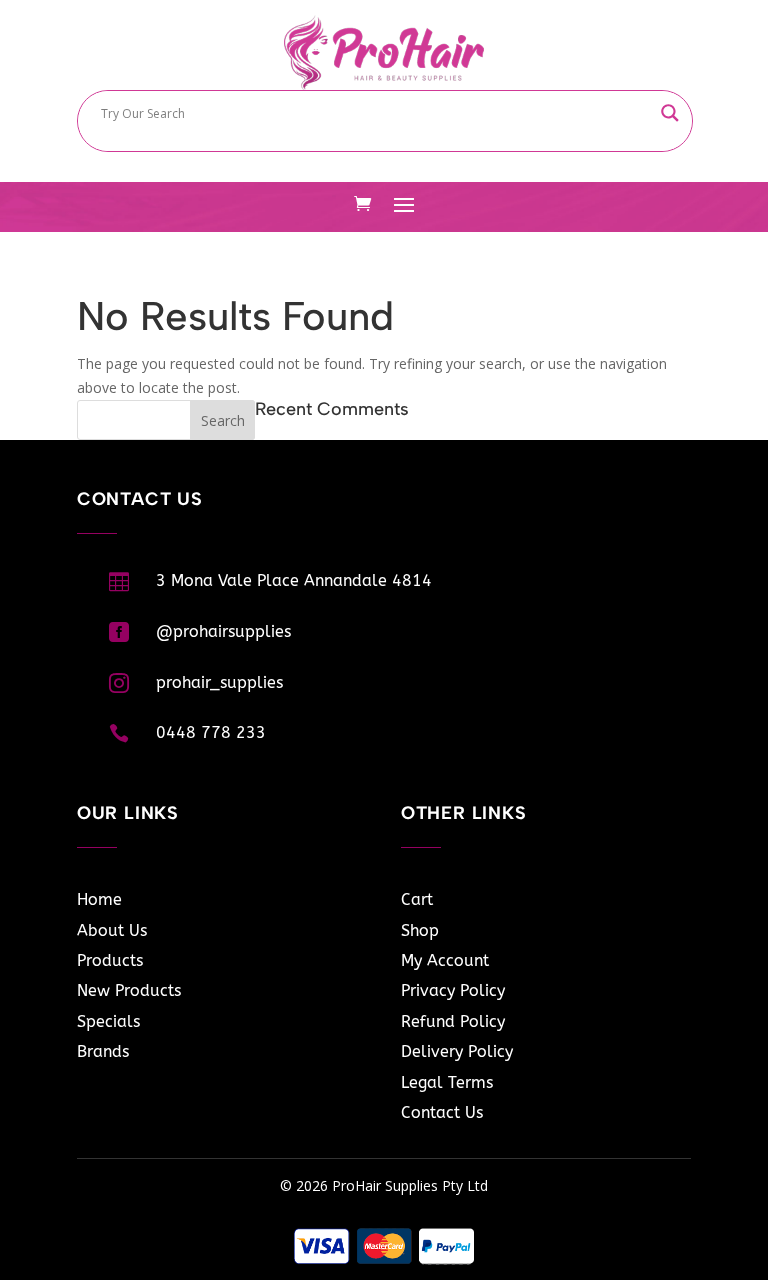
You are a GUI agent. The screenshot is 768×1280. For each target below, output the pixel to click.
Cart (417, 899)
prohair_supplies (219, 682)
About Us (112, 930)
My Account (445, 960)
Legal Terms (447, 1082)
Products (110, 960)
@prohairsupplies (223, 631)
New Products (129, 990)
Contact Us (442, 1112)
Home (99, 899)
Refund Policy (453, 1021)
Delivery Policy (457, 1051)
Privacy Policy (453, 990)
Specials (108, 1021)
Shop (420, 930)
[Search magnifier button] (670, 113)
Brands (103, 1051)
